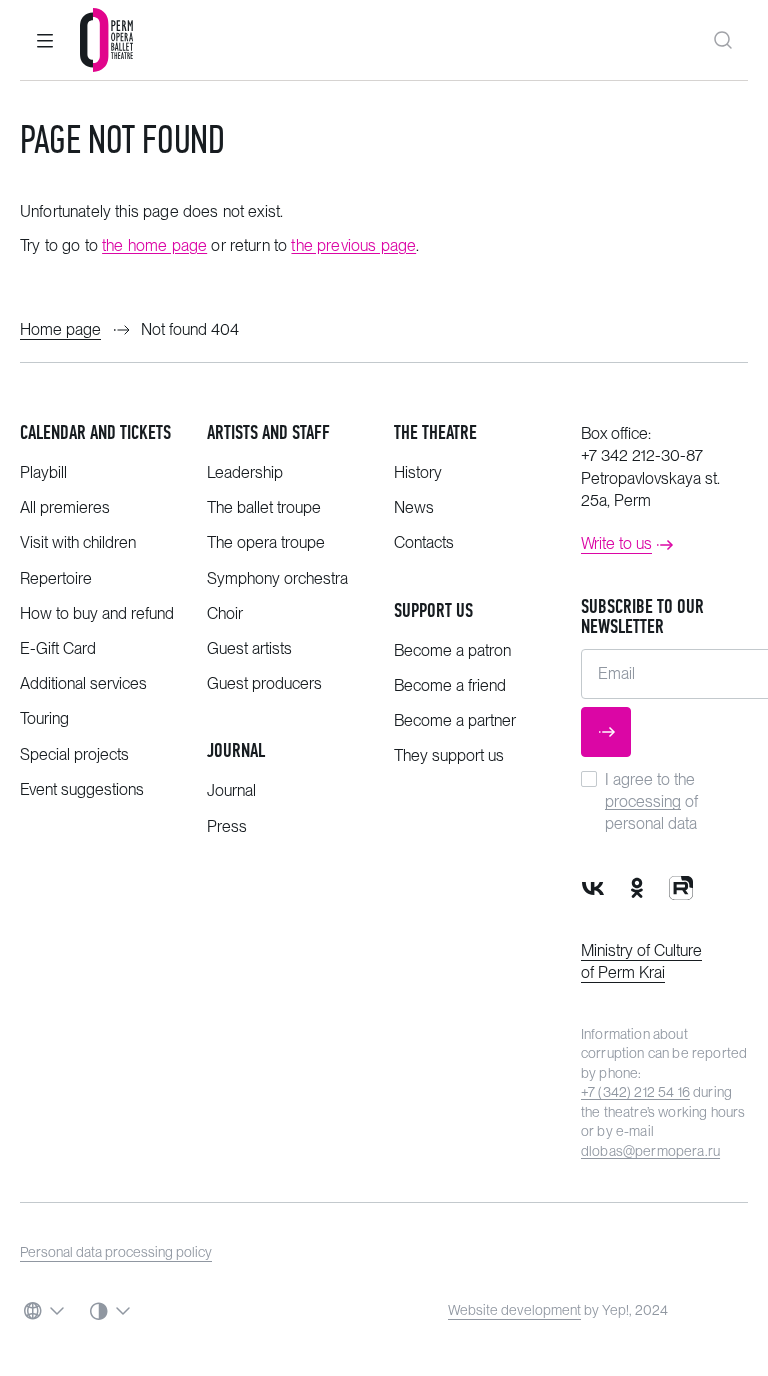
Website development (514, 1310)
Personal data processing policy (116, 1252)
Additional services (83, 683)
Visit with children (78, 542)
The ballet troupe (264, 507)
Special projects (74, 754)
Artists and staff (268, 432)
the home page (154, 245)
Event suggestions (82, 789)
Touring (44, 718)
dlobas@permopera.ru (650, 1151)
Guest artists (249, 648)
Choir (225, 613)
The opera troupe (266, 542)
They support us (449, 755)
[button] (45, 40)
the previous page (353, 245)
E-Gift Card (58, 648)
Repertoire (56, 578)
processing (643, 801)
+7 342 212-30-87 (642, 455)
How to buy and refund (97, 613)
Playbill (43, 472)
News (414, 507)
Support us (433, 610)
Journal (236, 750)
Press (227, 826)
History (418, 472)
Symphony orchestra (277, 578)
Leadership (245, 472)
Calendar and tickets (95, 432)
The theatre (435, 432)
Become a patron (452, 650)
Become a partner (455, 720)
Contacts (424, 542)
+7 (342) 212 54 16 (635, 1092)
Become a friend (450, 685)
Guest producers (264, 683)
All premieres (65, 507)
